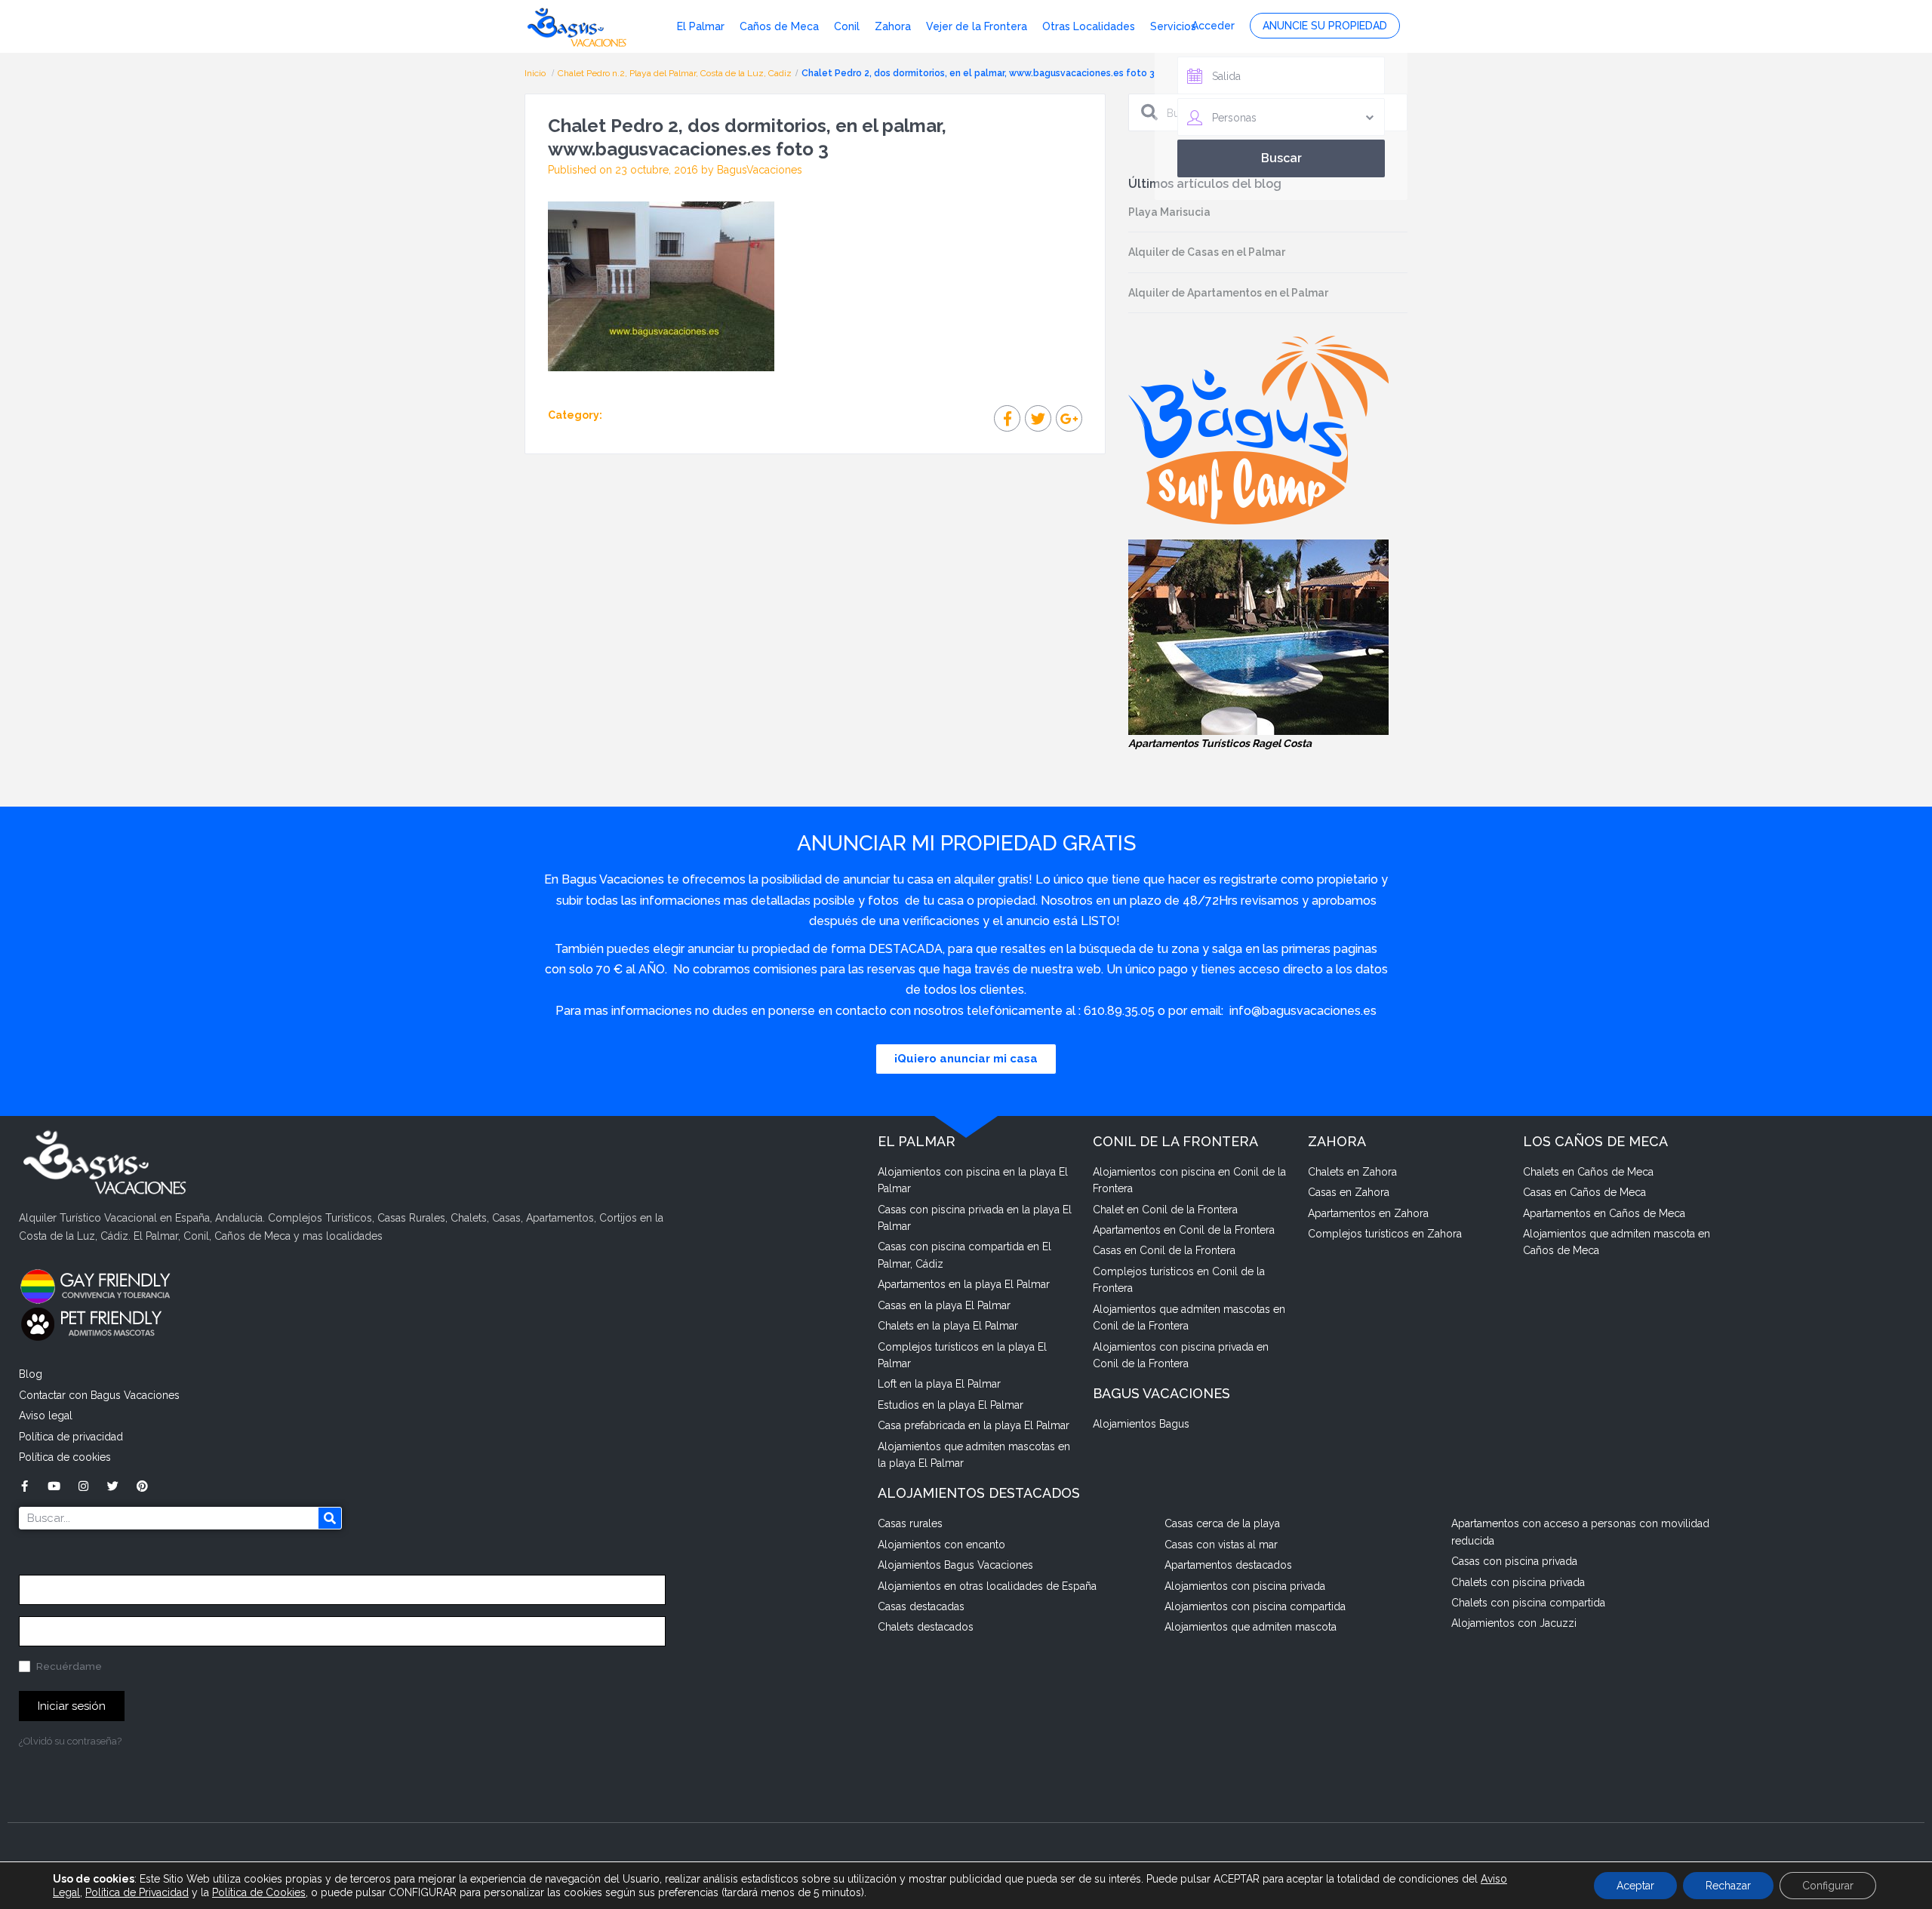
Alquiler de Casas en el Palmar (1207, 252)
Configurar (1828, 1886)
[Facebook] (25, 1486)
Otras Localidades (1089, 26)
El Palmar (701, 26)
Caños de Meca (779, 26)
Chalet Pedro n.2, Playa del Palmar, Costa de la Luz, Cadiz (675, 73)
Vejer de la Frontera (977, 26)
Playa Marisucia (1169, 212)
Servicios (1173, 26)
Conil (847, 26)
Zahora (893, 26)
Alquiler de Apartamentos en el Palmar (1228, 293)
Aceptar (1635, 1886)
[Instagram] (83, 1486)
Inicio (536, 73)
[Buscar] (330, 1518)
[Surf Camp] (1258, 429)
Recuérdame (68, 1666)
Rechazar (1728, 1886)
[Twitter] (113, 1486)
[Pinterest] (142, 1486)
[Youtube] (54, 1486)
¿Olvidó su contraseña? (70, 1741)
